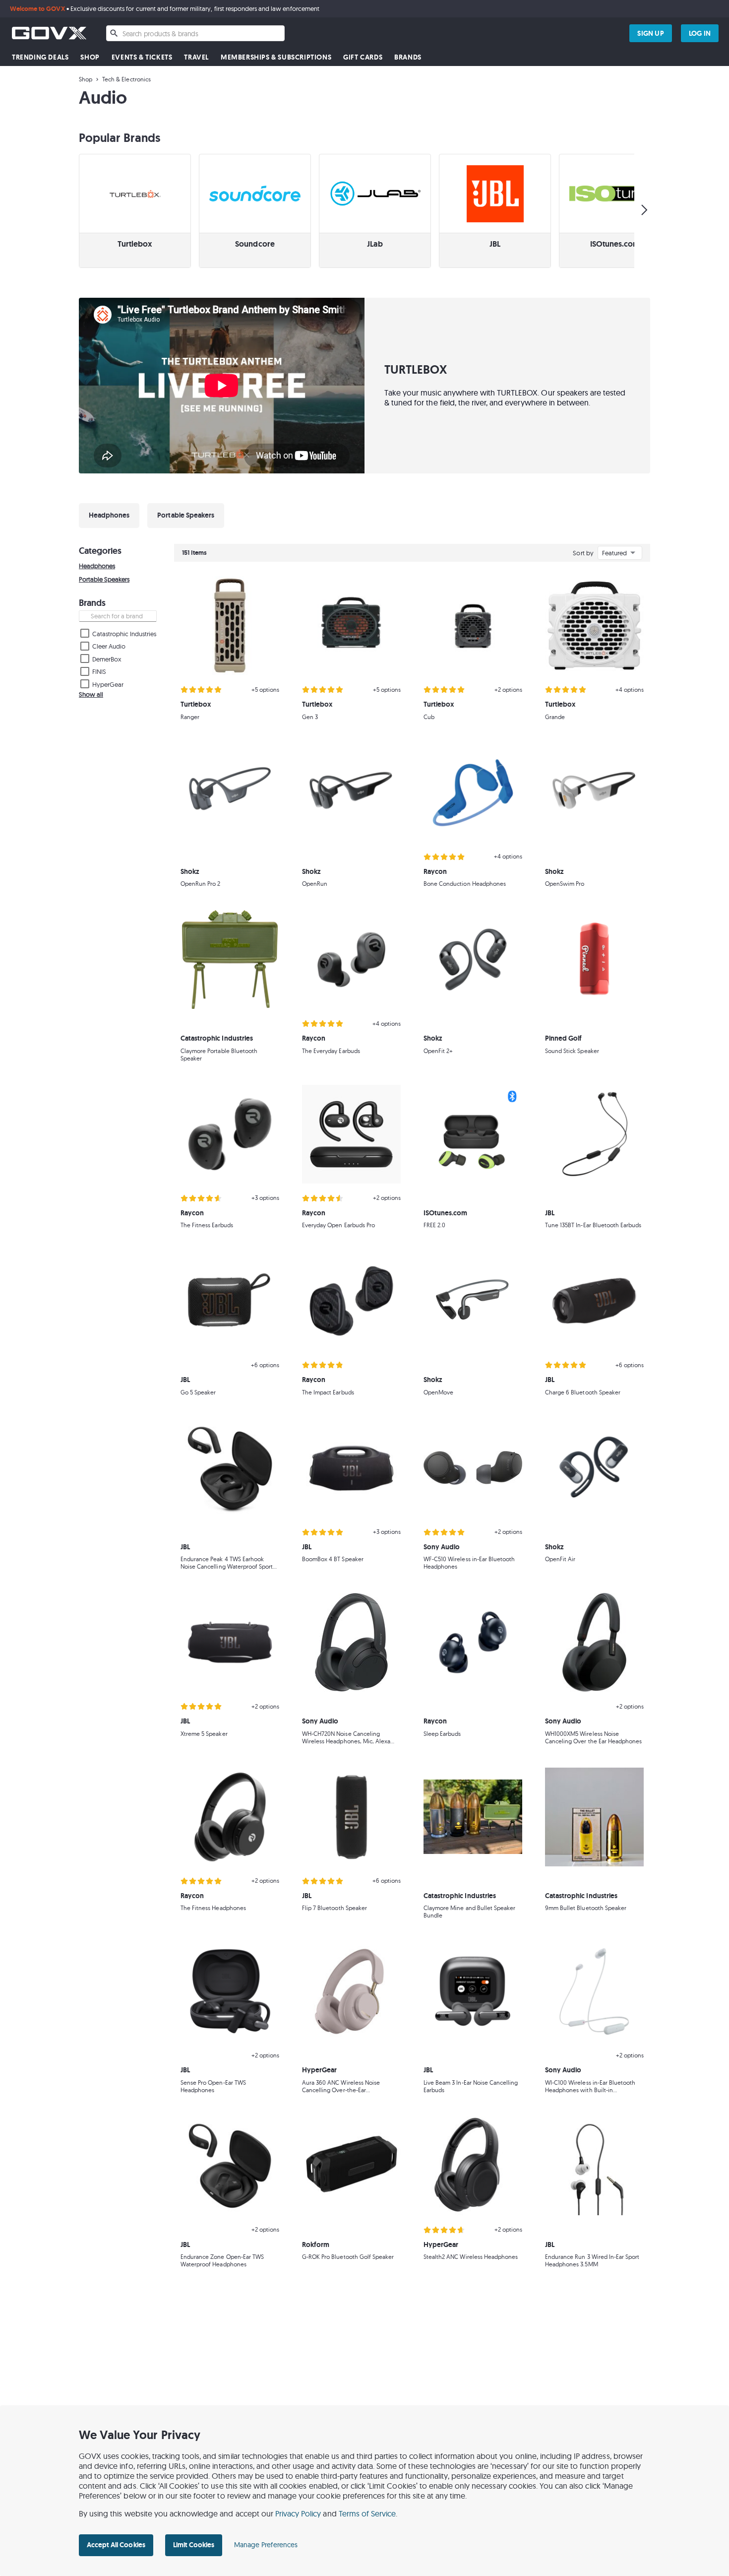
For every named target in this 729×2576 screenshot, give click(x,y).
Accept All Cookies (116, 2545)
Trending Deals (40, 57)
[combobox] (195, 33)
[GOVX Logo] (49, 33)
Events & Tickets (142, 57)
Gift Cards (363, 57)
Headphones (97, 566)
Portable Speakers (104, 579)
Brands (408, 57)
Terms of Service (367, 2513)
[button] (135, 211)
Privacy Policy (298, 2513)
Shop (90, 57)
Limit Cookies (194, 2545)
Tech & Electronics (126, 79)
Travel (196, 57)
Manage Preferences (266, 2545)
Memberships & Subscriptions (276, 57)
